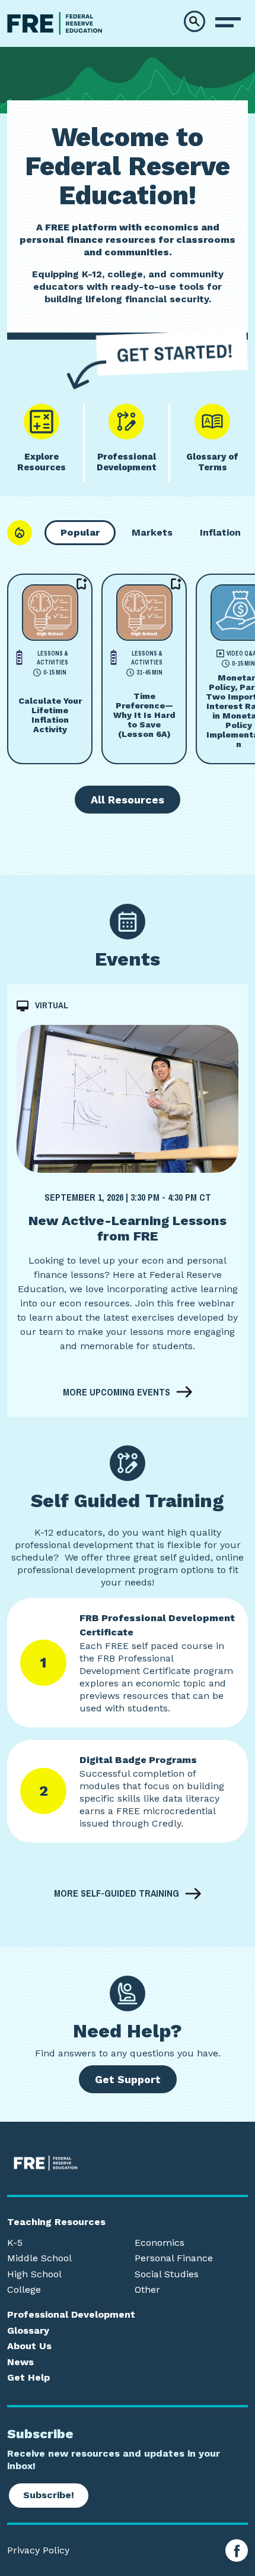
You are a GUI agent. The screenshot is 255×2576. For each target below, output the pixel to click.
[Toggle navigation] (228, 23)
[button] (195, 21)
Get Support (128, 2079)
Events (128, 959)
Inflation (220, 532)
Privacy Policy (38, 2550)
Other (147, 2290)
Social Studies (167, 2274)
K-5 (15, 2243)
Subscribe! (49, 2495)
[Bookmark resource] (82, 584)
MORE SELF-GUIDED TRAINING (117, 1894)
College (24, 2290)
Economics (160, 2243)
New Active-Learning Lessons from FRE (128, 1228)
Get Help (28, 2378)
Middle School (39, 2258)
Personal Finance (174, 2258)
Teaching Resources (56, 2222)
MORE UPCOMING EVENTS (117, 1392)
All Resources (128, 800)
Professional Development (71, 2315)
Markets (152, 532)
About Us (29, 2346)
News (20, 2362)
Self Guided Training (128, 1501)
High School (34, 2274)
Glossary (28, 2331)
